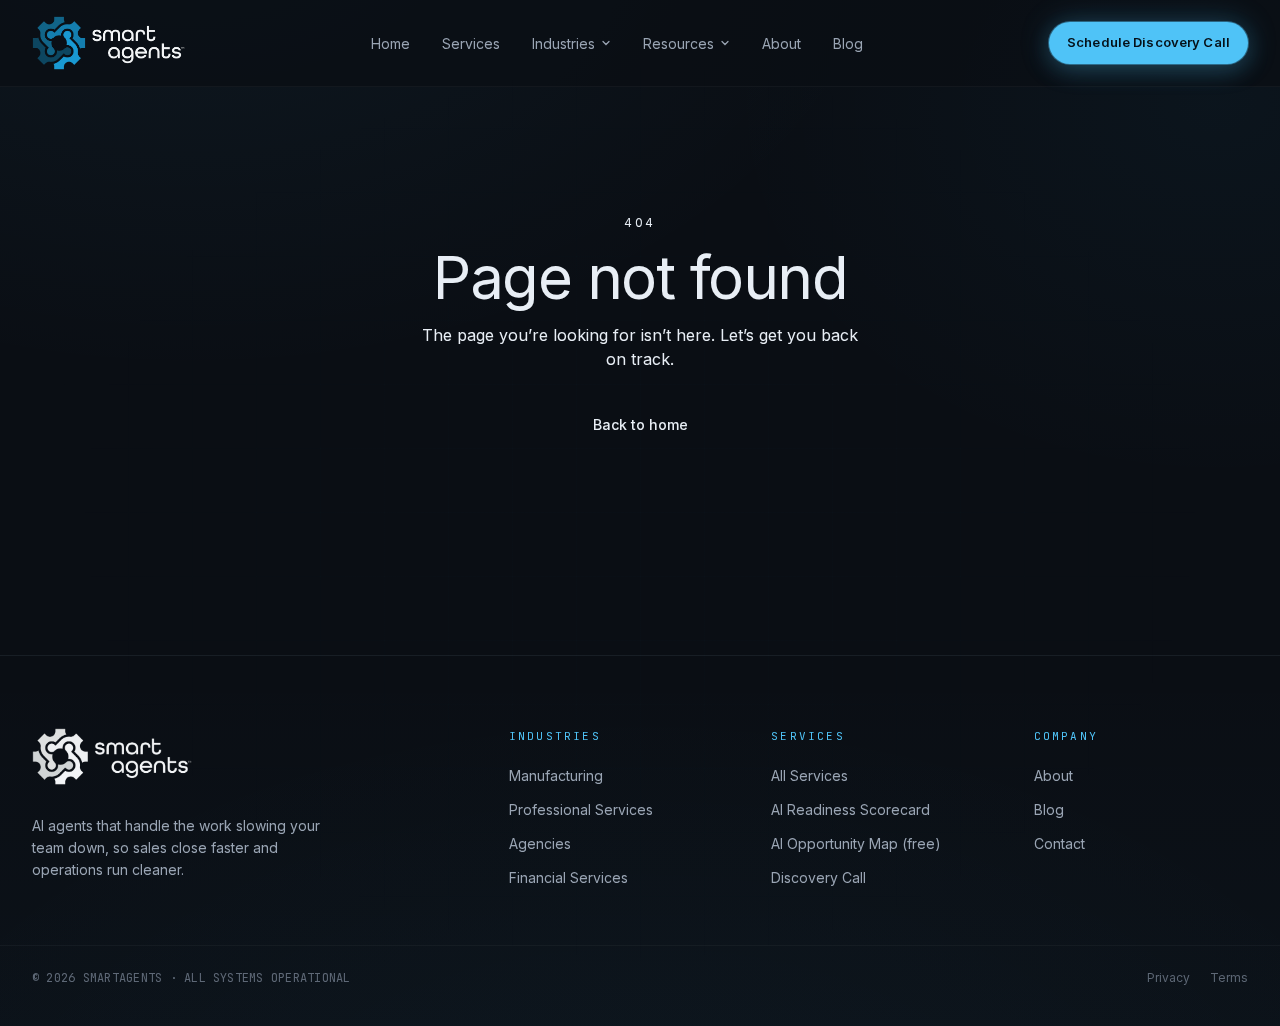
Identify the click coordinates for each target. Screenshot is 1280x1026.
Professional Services (581, 809)
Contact (1059, 843)
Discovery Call (818, 877)
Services (471, 43)
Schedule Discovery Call (1148, 42)
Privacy (1168, 977)
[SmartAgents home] (108, 43)
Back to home (640, 424)
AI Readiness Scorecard (850, 809)
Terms (1229, 977)
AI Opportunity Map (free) (856, 843)
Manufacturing (556, 775)
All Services (809, 775)
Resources (678, 43)
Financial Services (568, 877)
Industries (563, 43)
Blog (848, 43)
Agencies (540, 843)
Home (390, 43)
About (781, 43)
